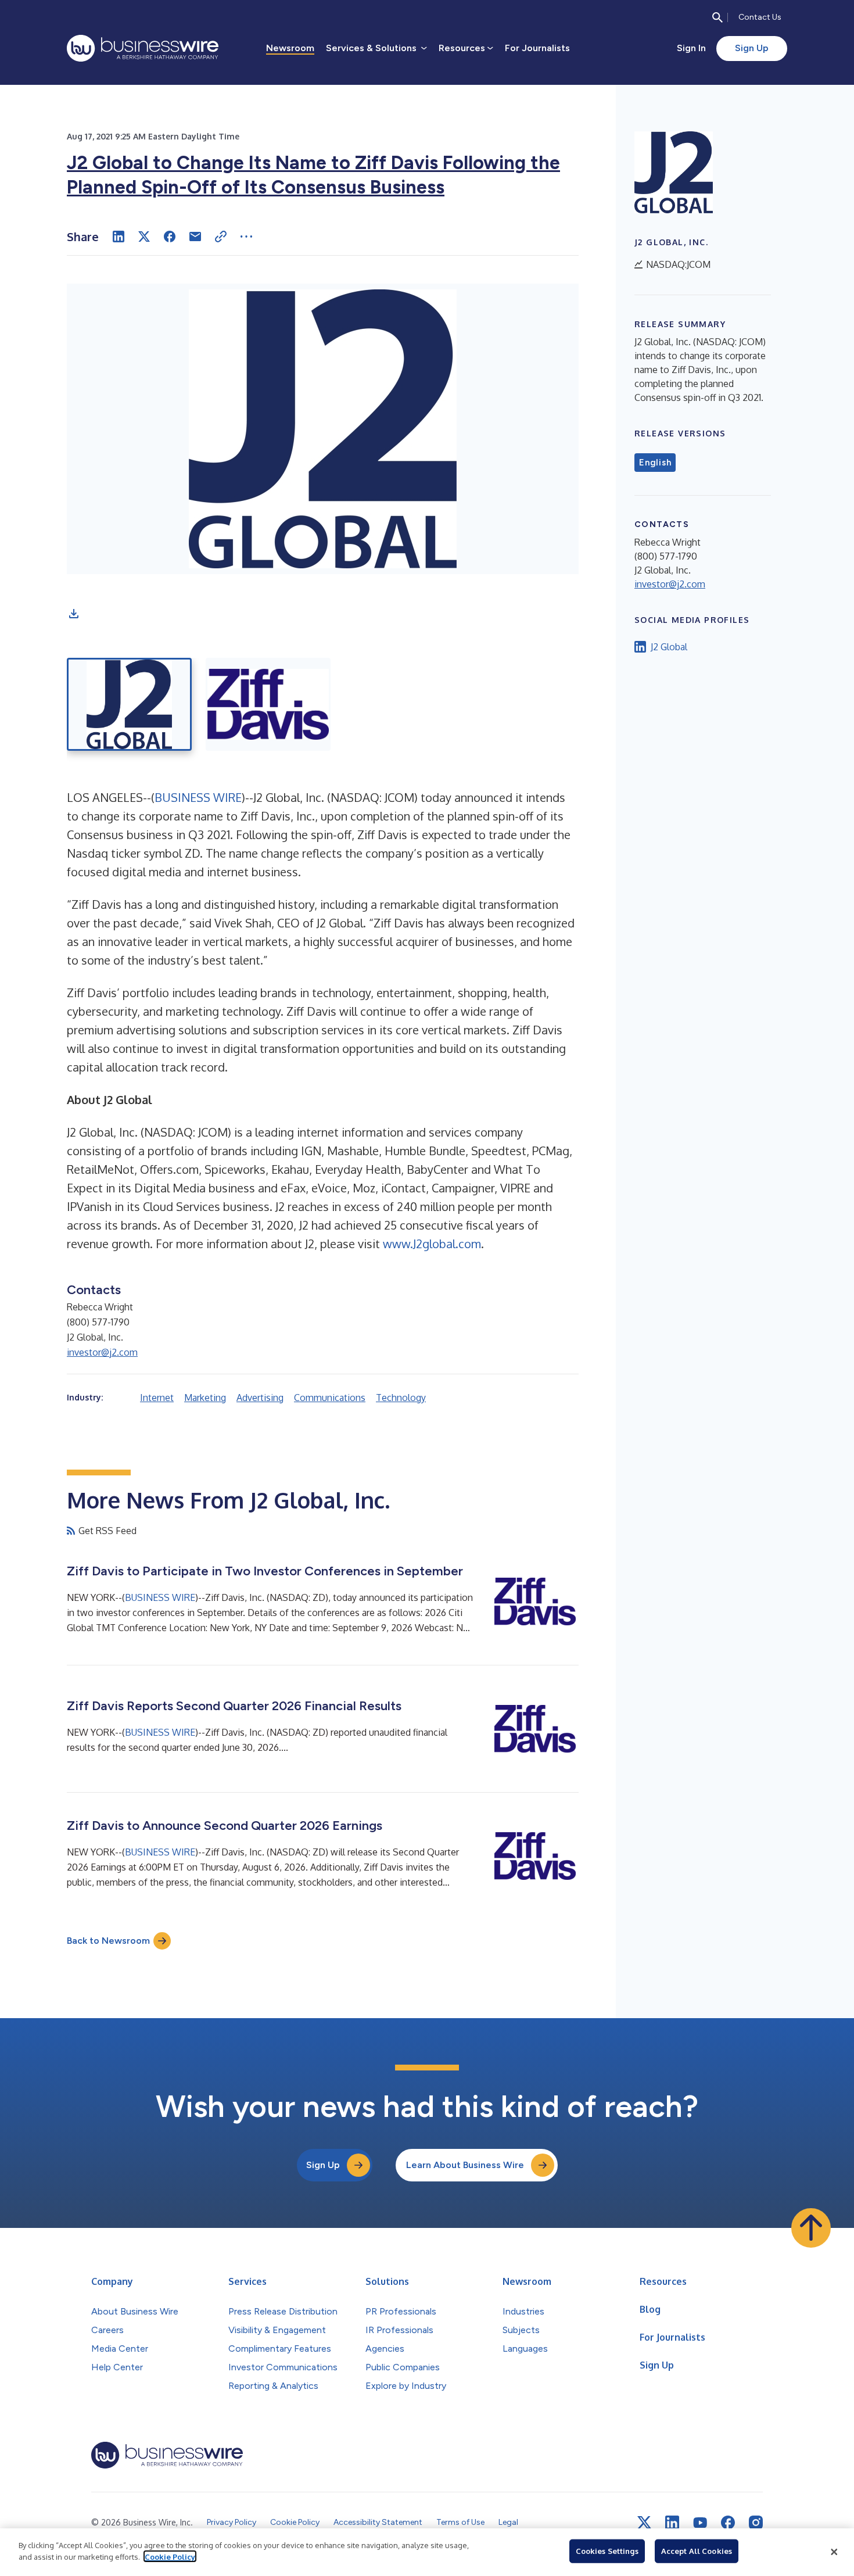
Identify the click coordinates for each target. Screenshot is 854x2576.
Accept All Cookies (697, 2551)
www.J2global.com (432, 1244)
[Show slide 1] (129, 704)
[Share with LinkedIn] (119, 237)
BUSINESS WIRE (198, 797)
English (655, 463)
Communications (330, 1398)
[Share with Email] (195, 237)
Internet (157, 1398)
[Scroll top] (811, 2228)
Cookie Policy (170, 2556)
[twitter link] (644, 2523)
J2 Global (669, 647)
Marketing (205, 1398)
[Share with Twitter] (144, 237)
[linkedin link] (672, 2523)
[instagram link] (756, 2523)
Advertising (260, 1398)
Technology (401, 1398)
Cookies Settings (607, 2551)
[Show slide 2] (268, 704)
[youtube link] (700, 2523)
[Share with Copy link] (221, 237)
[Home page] (143, 48)
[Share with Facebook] (170, 237)
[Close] (834, 2552)
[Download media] (74, 614)
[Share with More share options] (246, 237)
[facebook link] (728, 2523)
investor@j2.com (102, 1352)
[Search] (717, 17)
